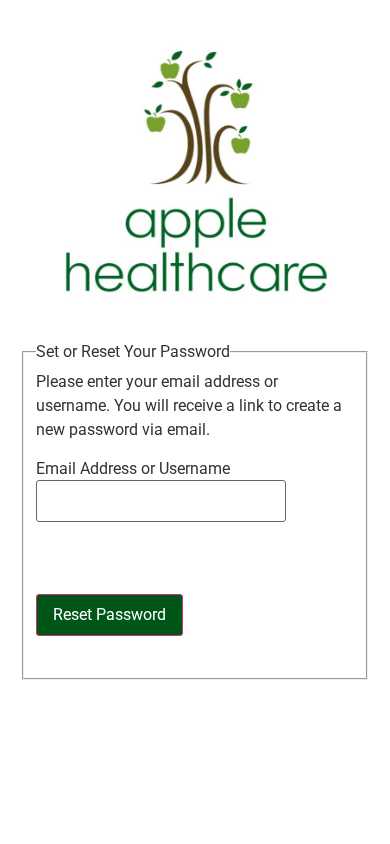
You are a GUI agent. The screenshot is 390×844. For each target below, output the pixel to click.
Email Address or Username (133, 469)
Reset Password (109, 614)
